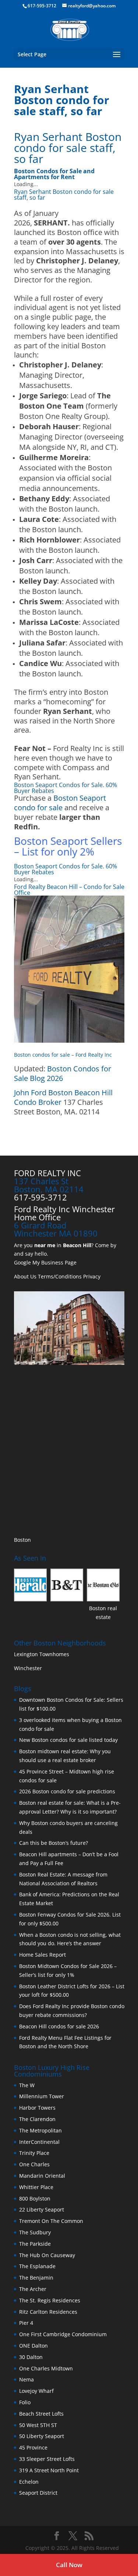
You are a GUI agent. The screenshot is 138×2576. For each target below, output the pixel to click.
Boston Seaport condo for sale (60, 803)
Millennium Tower (42, 2096)
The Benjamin (36, 2278)
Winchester (29, 1668)
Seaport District (38, 2493)
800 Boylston (35, 2198)
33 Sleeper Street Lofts (47, 2459)
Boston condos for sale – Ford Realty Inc (63, 1055)
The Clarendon (37, 2119)
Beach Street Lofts (41, 2414)
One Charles (34, 2164)
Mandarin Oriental (42, 2176)
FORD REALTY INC (47, 1173)
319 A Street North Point (49, 2470)
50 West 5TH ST (38, 2425)
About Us (25, 1276)
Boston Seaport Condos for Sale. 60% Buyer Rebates (66, 788)
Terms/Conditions (60, 1276)
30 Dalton (31, 2357)
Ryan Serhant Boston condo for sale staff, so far (68, 148)
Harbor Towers (37, 2108)
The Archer (33, 2289)
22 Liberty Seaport (42, 2209)
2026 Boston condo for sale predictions (67, 1791)
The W (28, 2085)
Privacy (92, 1276)
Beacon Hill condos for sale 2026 (59, 2026)
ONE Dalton (33, 2346)
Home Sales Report (43, 1955)
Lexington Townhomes (42, 1654)
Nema (26, 2379)
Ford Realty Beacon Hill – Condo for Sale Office (69, 890)
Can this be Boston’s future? (54, 1843)
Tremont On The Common (51, 2221)
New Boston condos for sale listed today (68, 1740)
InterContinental (39, 2142)
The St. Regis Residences (50, 2300)
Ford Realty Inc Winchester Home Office (64, 1213)
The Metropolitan (40, 2130)
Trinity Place (34, 2153)
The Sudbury (35, 2232)
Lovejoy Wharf (36, 2391)
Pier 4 (26, 2323)
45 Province (33, 2447)
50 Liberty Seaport (42, 2436)
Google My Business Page (45, 1262)
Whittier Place (36, 2187)
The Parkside (35, 2244)
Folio (25, 2402)
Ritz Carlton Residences (48, 2312)
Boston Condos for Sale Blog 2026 (63, 1073)
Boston (22, 1540)
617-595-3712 (42, 6)
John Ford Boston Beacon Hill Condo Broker (63, 1097)
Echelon (29, 2482)
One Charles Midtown (46, 2368)
